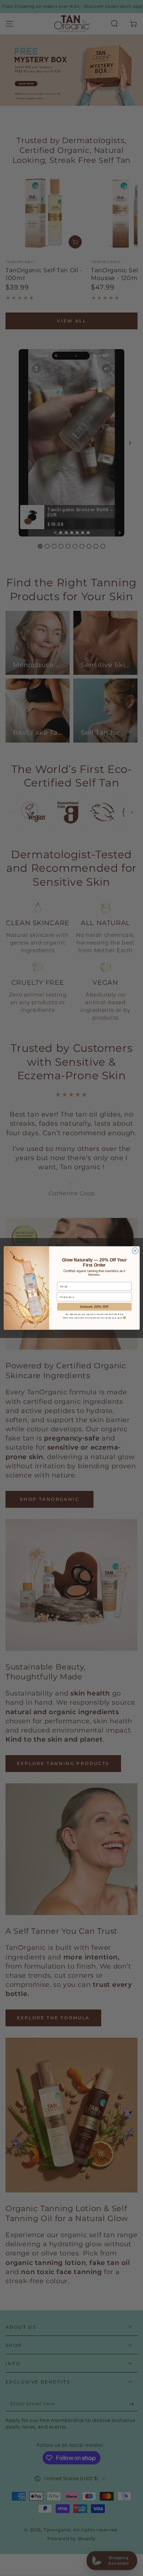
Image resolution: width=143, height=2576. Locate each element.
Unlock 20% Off (94, 1307)
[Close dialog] (135, 1251)
